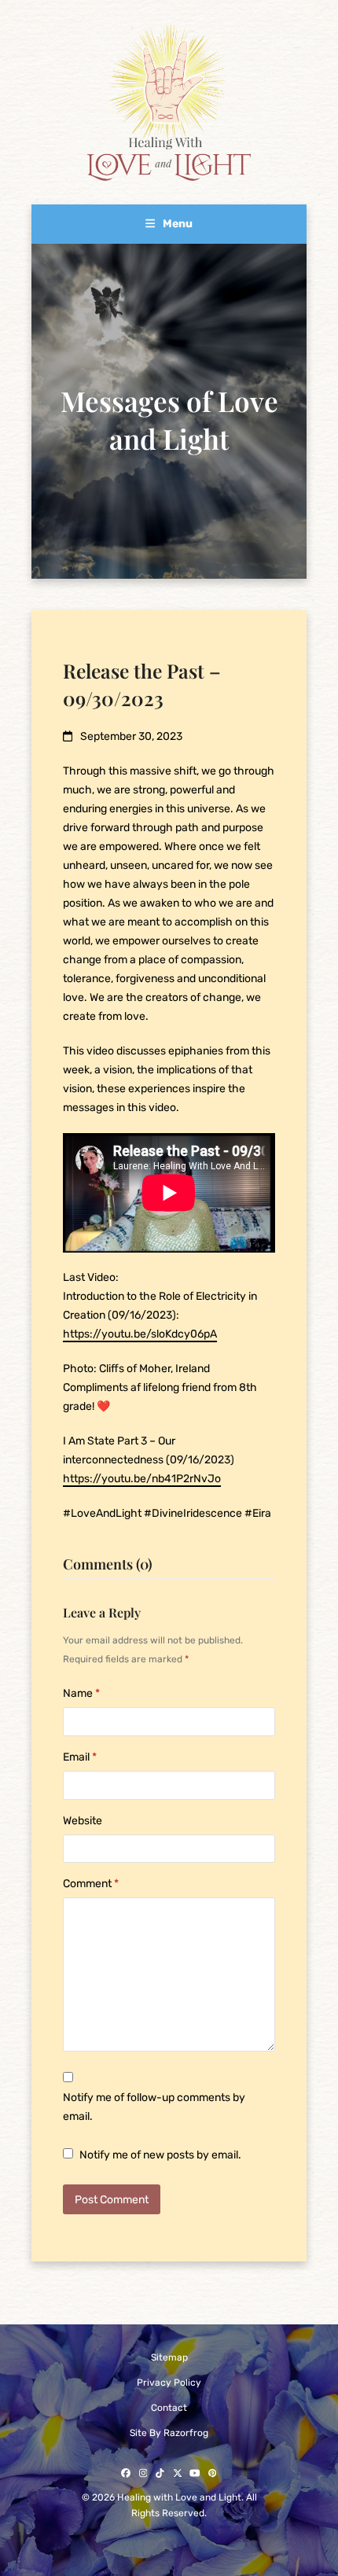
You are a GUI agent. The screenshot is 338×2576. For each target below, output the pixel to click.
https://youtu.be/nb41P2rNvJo (142, 1479)
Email (80, 1757)
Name (81, 1693)
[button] (169, 224)
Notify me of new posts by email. (160, 2155)
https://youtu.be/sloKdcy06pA (140, 1334)
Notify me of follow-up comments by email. (154, 2107)
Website (83, 1821)
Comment (91, 1884)
